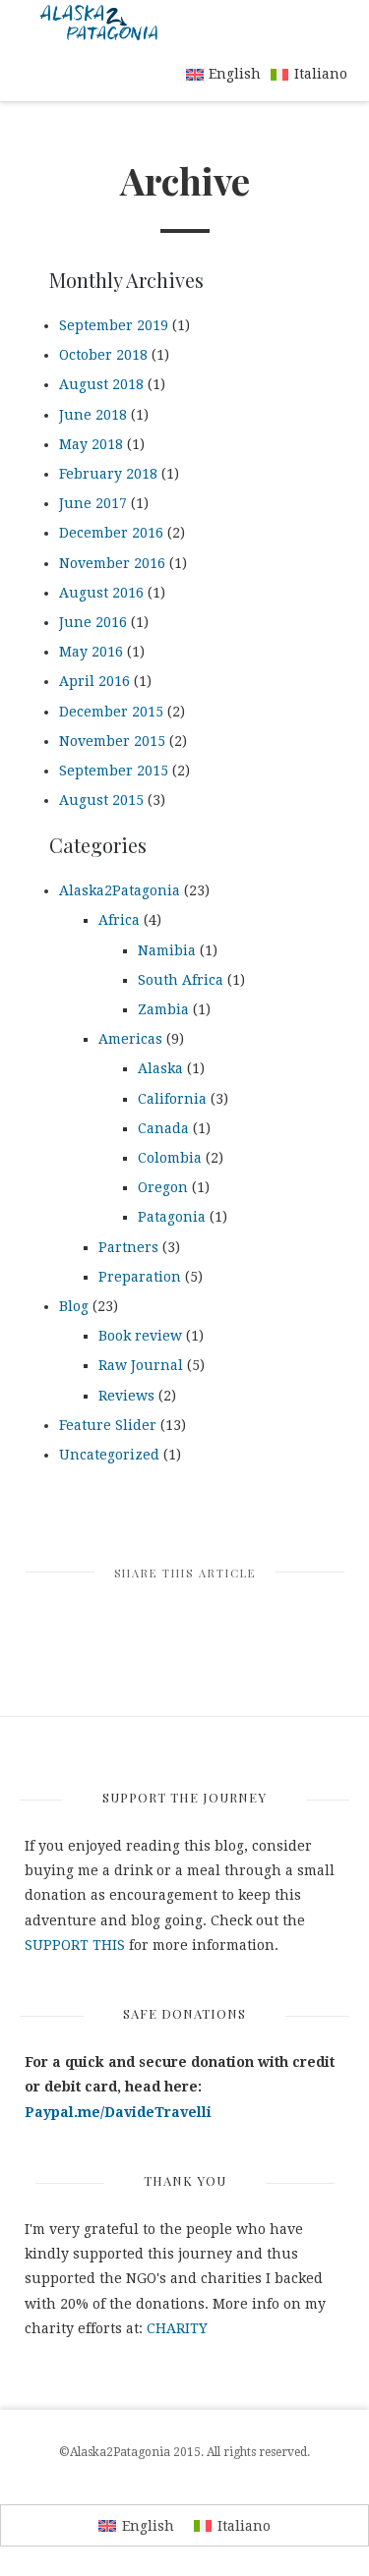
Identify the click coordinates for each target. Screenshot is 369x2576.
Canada (163, 1128)
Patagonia (172, 1217)
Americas (130, 1039)
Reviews (126, 1396)
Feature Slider (108, 1425)
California (172, 1099)
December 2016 (111, 533)
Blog (74, 1306)
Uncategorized (109, 1455)
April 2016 (94, 681)
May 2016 (91, 652)
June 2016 (93, 622)
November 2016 (112, 563)
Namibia (167, 950)
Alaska (160, 1068)
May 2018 (91, 444)
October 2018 (103, 355)
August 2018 (101, 384)
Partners (128, 1247)
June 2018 (93, 415)
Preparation (140, 1277)
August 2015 (101, 800)
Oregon (163, 1187)
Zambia (163, 1009)
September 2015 (114, 771)
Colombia (170, 1158)
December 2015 (111, 712)
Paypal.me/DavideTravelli (118, 2112)
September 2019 (114, 325)
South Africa (181, 980)
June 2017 (93, 503)
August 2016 (101, 593)
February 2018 (108, 474)
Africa (119, 920)
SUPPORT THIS (75, 1945)
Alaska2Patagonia (120, 890)
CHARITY (177, 2328)
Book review (140, 1336)
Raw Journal (141, 1365)
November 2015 (112, 741)
